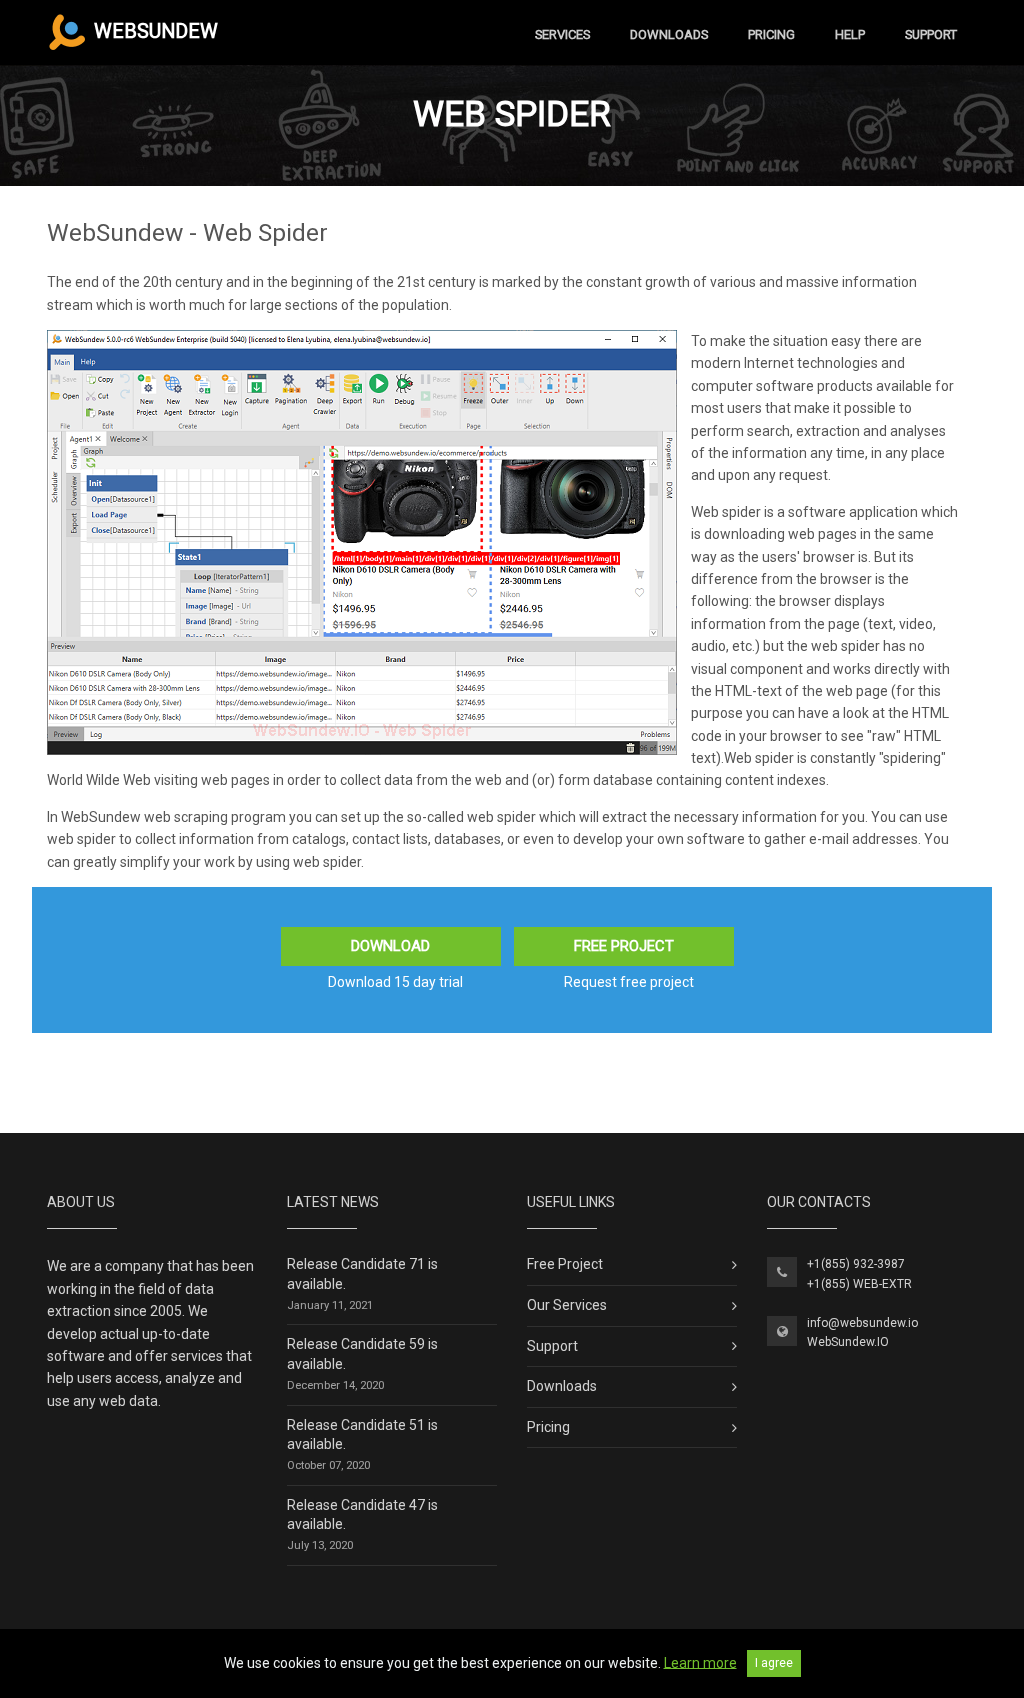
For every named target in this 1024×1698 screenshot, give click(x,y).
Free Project (565, 1264)
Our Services (567, 1305)
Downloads (669, 34)
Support (931, 34)
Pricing (771, 34)
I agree (774, 1663)
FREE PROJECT (624, 946)
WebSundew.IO (848, 1342)
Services (562, 34)
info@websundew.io (862, 1323)
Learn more (700, 1662)
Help (850, 34)
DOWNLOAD (390, 946)
